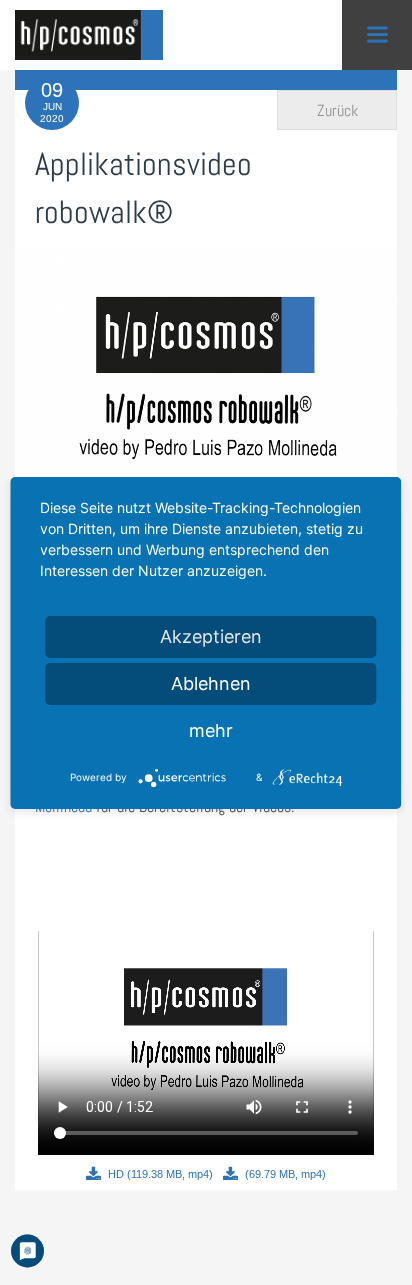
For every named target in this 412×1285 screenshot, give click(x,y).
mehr (211, 730)
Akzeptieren (211, 636)
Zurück (337, 110)
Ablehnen (211, 683)
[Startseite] (95, 35)
